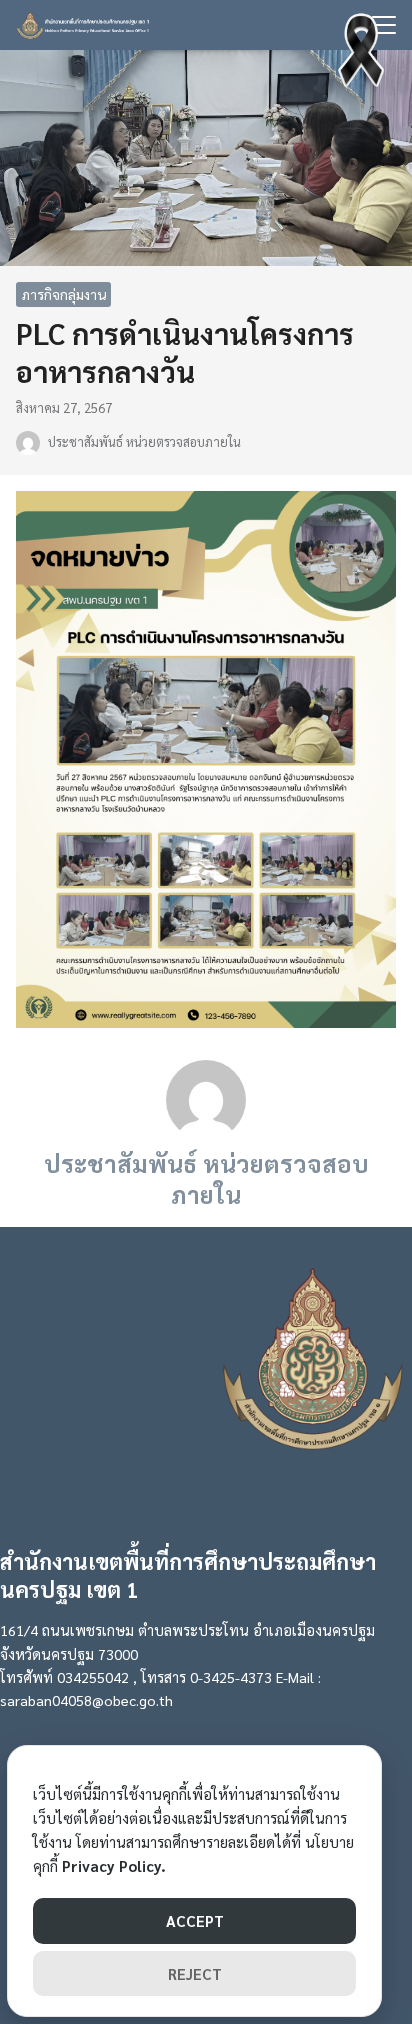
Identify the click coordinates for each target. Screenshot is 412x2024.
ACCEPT (195, 1920)
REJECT (195, 1973)
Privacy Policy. (114, 1865)
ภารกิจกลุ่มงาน (64, 294)
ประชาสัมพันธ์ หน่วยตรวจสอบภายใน (144, 441)
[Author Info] (206, 1097)
